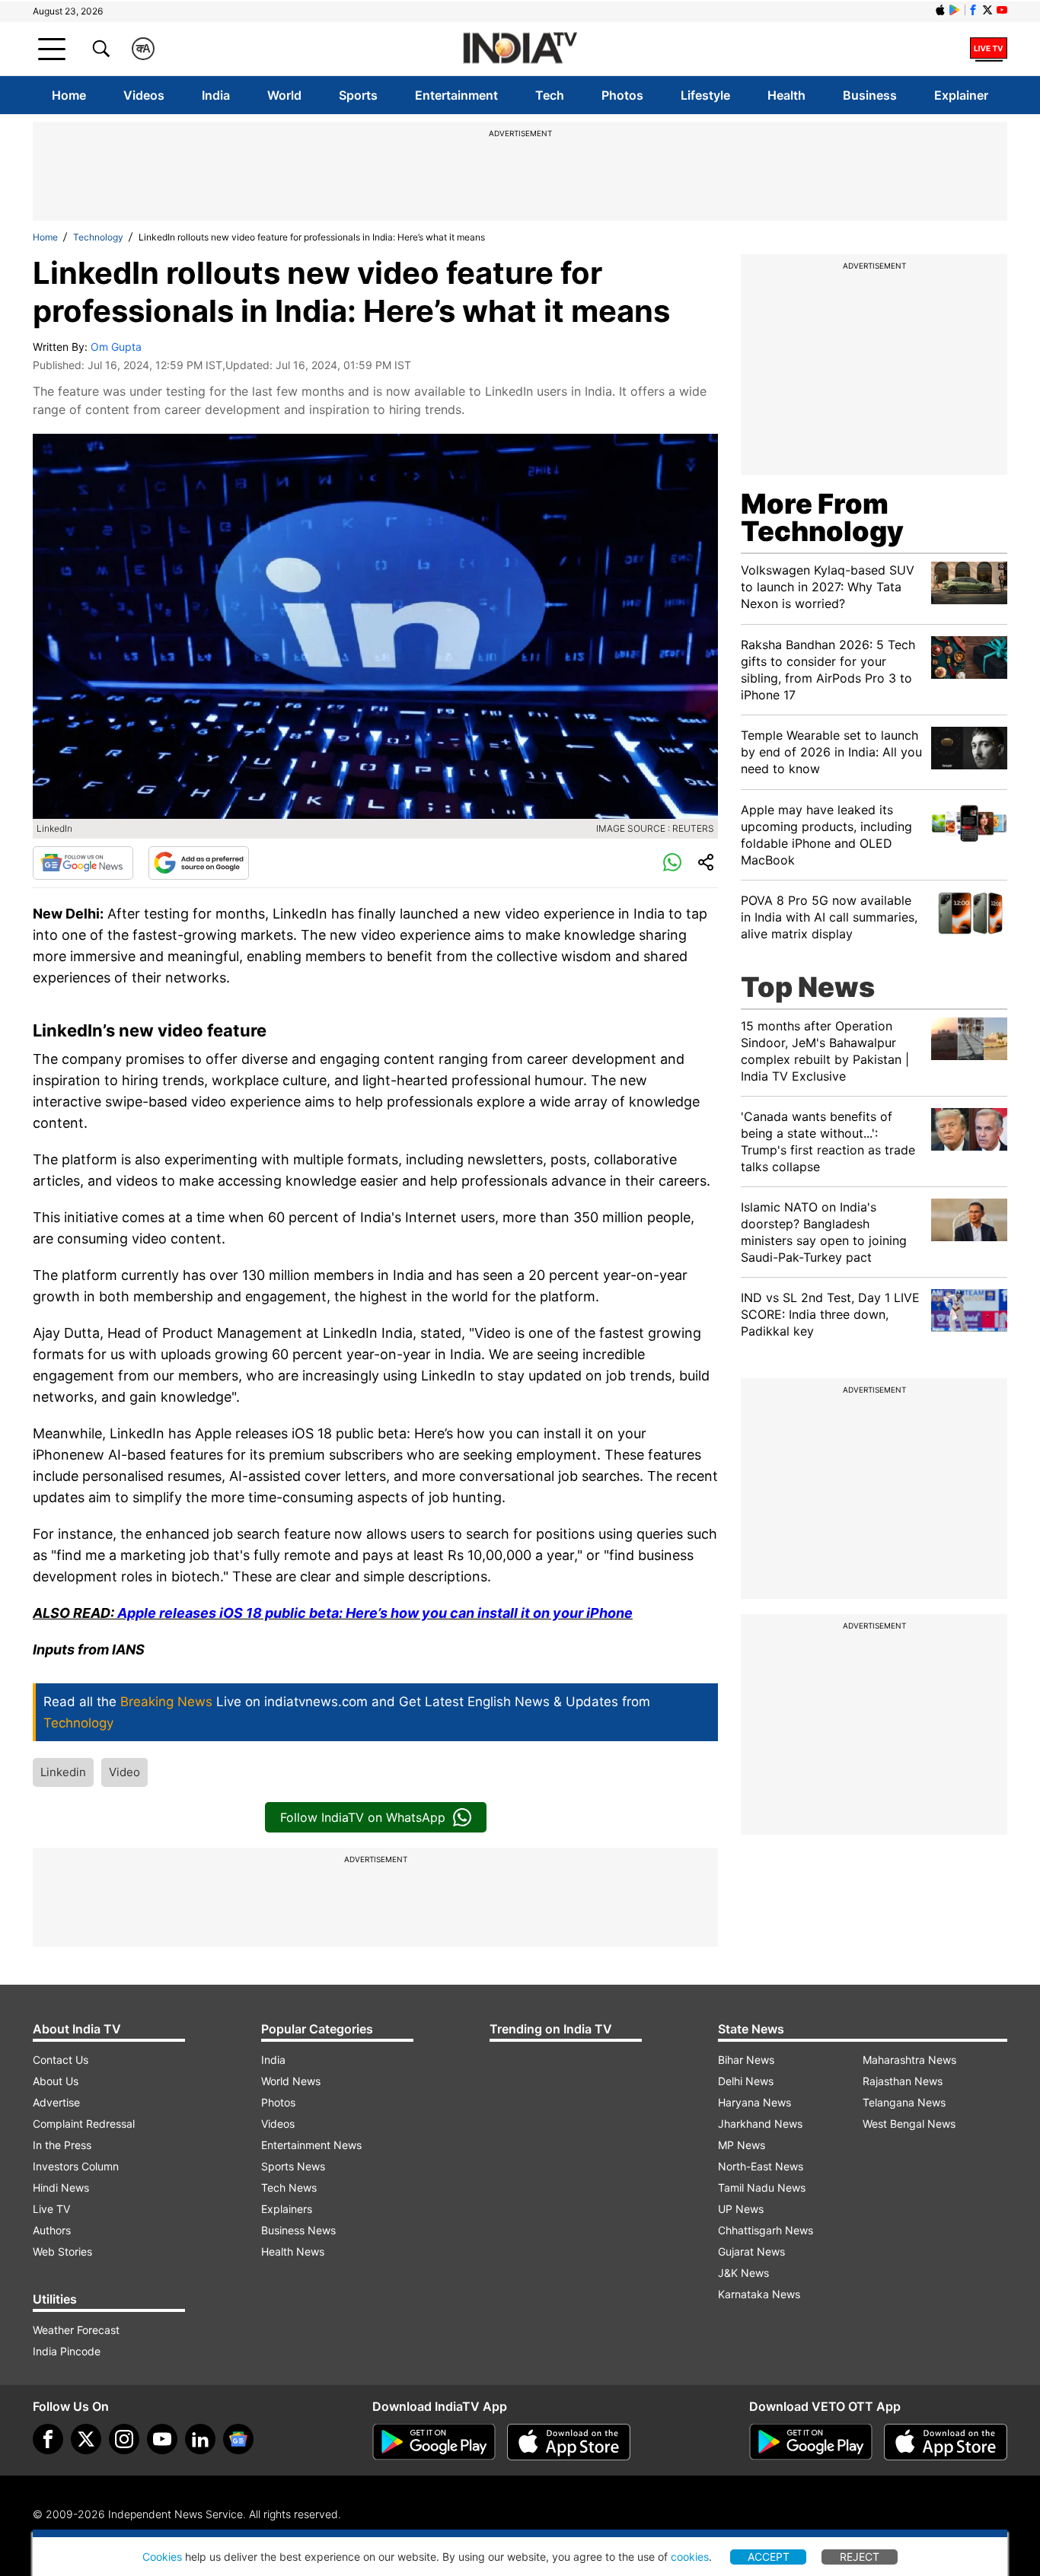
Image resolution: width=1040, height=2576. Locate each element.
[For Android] (811, 2442)
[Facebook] (48, 2439)
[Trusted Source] (199, 863)
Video (124, 1772)
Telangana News (904, 2102)
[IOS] (940, 10)
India (216, 95)
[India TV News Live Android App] (434, 2442)
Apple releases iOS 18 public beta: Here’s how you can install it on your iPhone (375, 1613)
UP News (741, 2209)
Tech (550, 95)
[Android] (955, 10)
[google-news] (238, 2439)
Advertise (56, 2102)
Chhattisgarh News (766, 2230)
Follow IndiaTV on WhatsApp (363, 1817)
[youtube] (162, 2439)
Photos (622, 95)
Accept (769, 2557)
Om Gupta (116, 347)
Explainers (287, 2209)
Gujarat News (751, 2251)
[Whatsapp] (672, 863)
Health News (293, 2251)
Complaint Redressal (84, 2124)
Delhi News (746, 2081)
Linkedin (63, 1772)
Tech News (289, 2188)
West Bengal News (909, 2124)
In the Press (62, 2145)
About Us (56, 2081)
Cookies (162, 2557)
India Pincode (67, 2351)
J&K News (743, 2273)
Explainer (961, 95)
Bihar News (746, 2060)
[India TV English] (520, 49)
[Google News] (83, 863)
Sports (358, 95)
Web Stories (62, 2251)
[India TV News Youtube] (1002, 10)
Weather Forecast (76, 2330)
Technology (98, 237)
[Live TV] (989, 49)
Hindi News (61, 2188)
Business (870, 95)
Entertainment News (311, 2145)
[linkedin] (200, 2439)
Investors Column (76, 2166)
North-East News (761, 2166)
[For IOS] (946, 2442)
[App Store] (569, 2442)
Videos (144, 95)
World (284, 95)
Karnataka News (759, 2294)
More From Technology (822, 517)
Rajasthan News (903, 2081)
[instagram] (124, 2439)
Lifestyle (705, 95)
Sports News (293, 2166)
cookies (690, 2557)
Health (786, 95)
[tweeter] (86, 2439)
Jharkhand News (760, 2124)
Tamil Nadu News (762, 2188)
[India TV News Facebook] (973, 10)
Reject (860, 2557)
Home (69, 95)
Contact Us (61, 2060)
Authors (52, 2230)
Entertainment (456, 95)
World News (291, 2081)
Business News (298, 2230)
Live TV (51, 2209)
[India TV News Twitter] (987, 10)
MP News (742, 2145)
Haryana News (754, 2102)
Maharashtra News (909, 2060)
